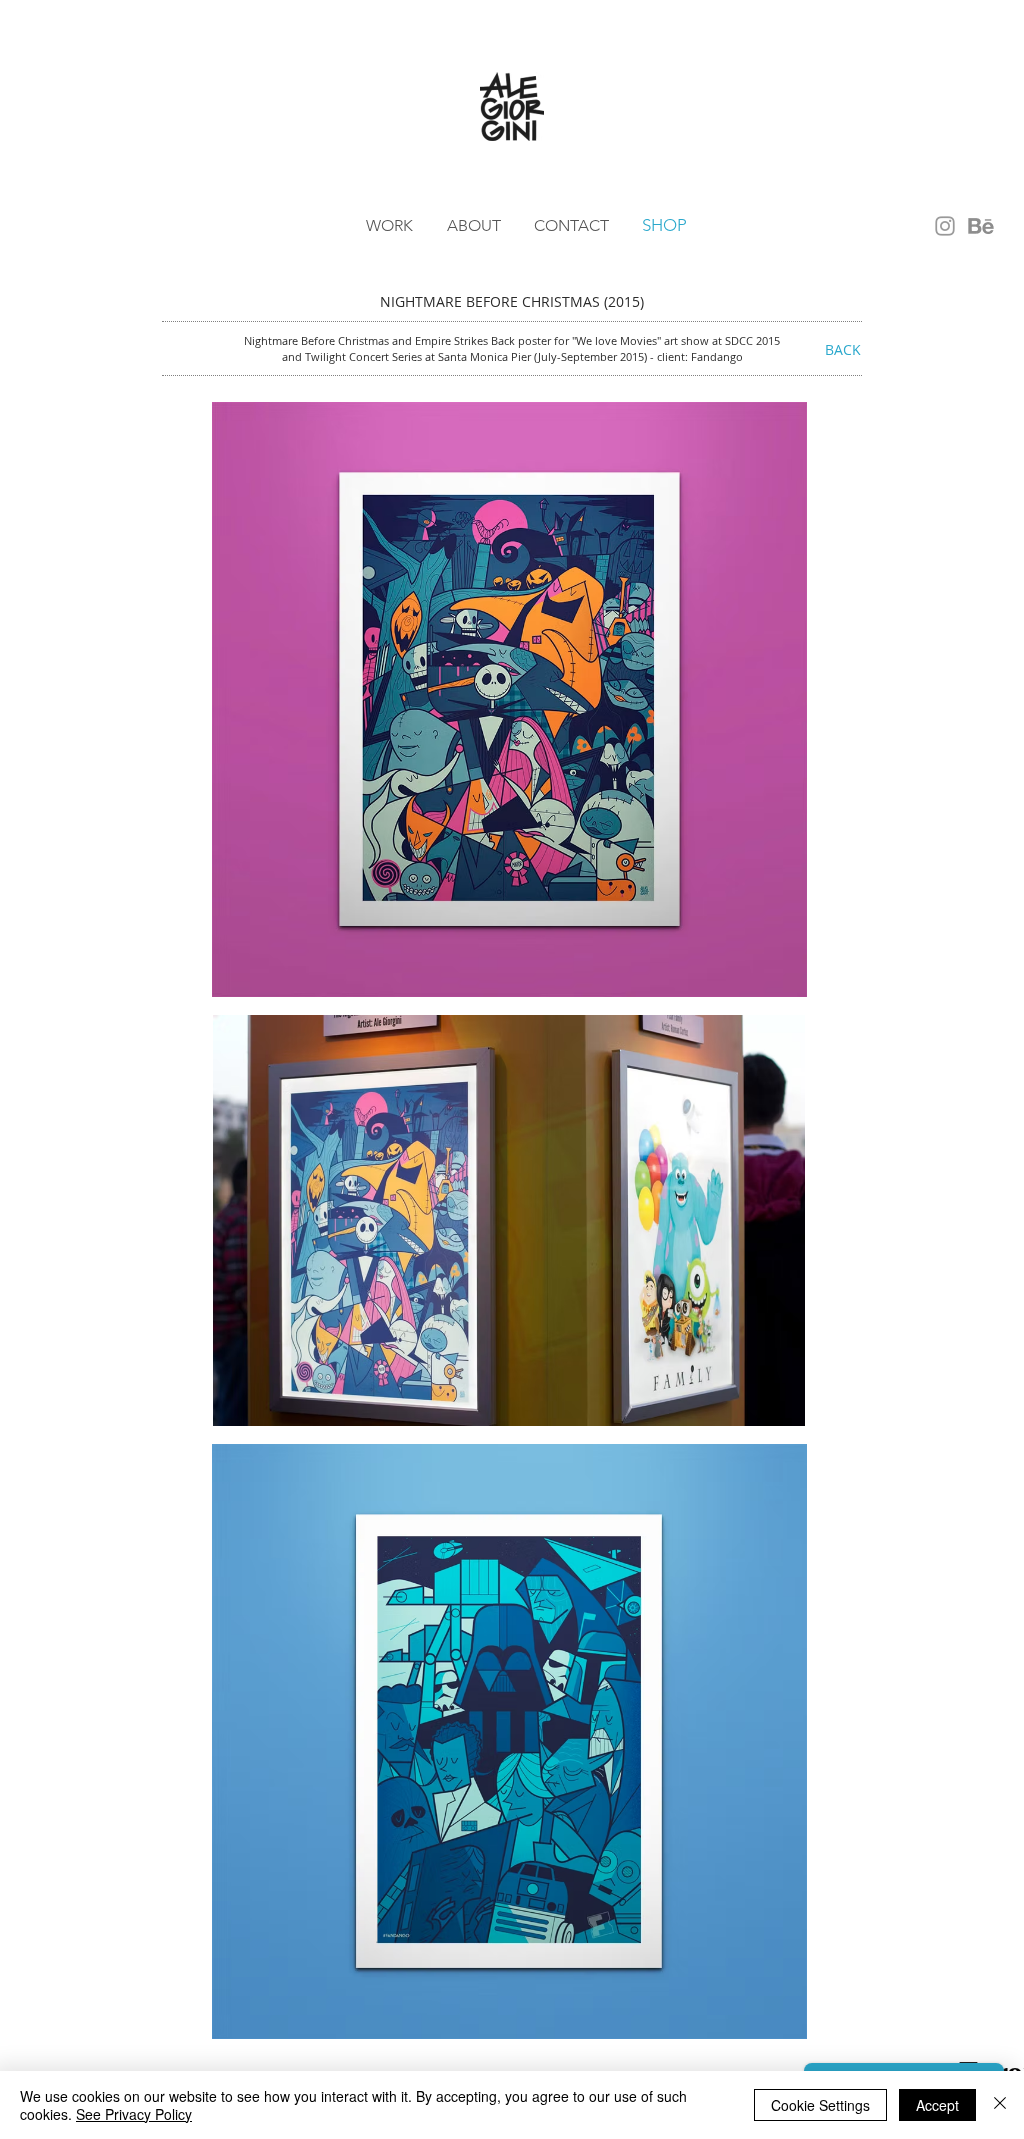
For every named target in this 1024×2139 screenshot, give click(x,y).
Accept (937, 2105)
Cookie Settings (820, 2105)
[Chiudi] (1000, 2105)
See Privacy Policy (134, 2114)
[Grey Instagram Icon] (945, 226)
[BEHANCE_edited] (981, 226)
